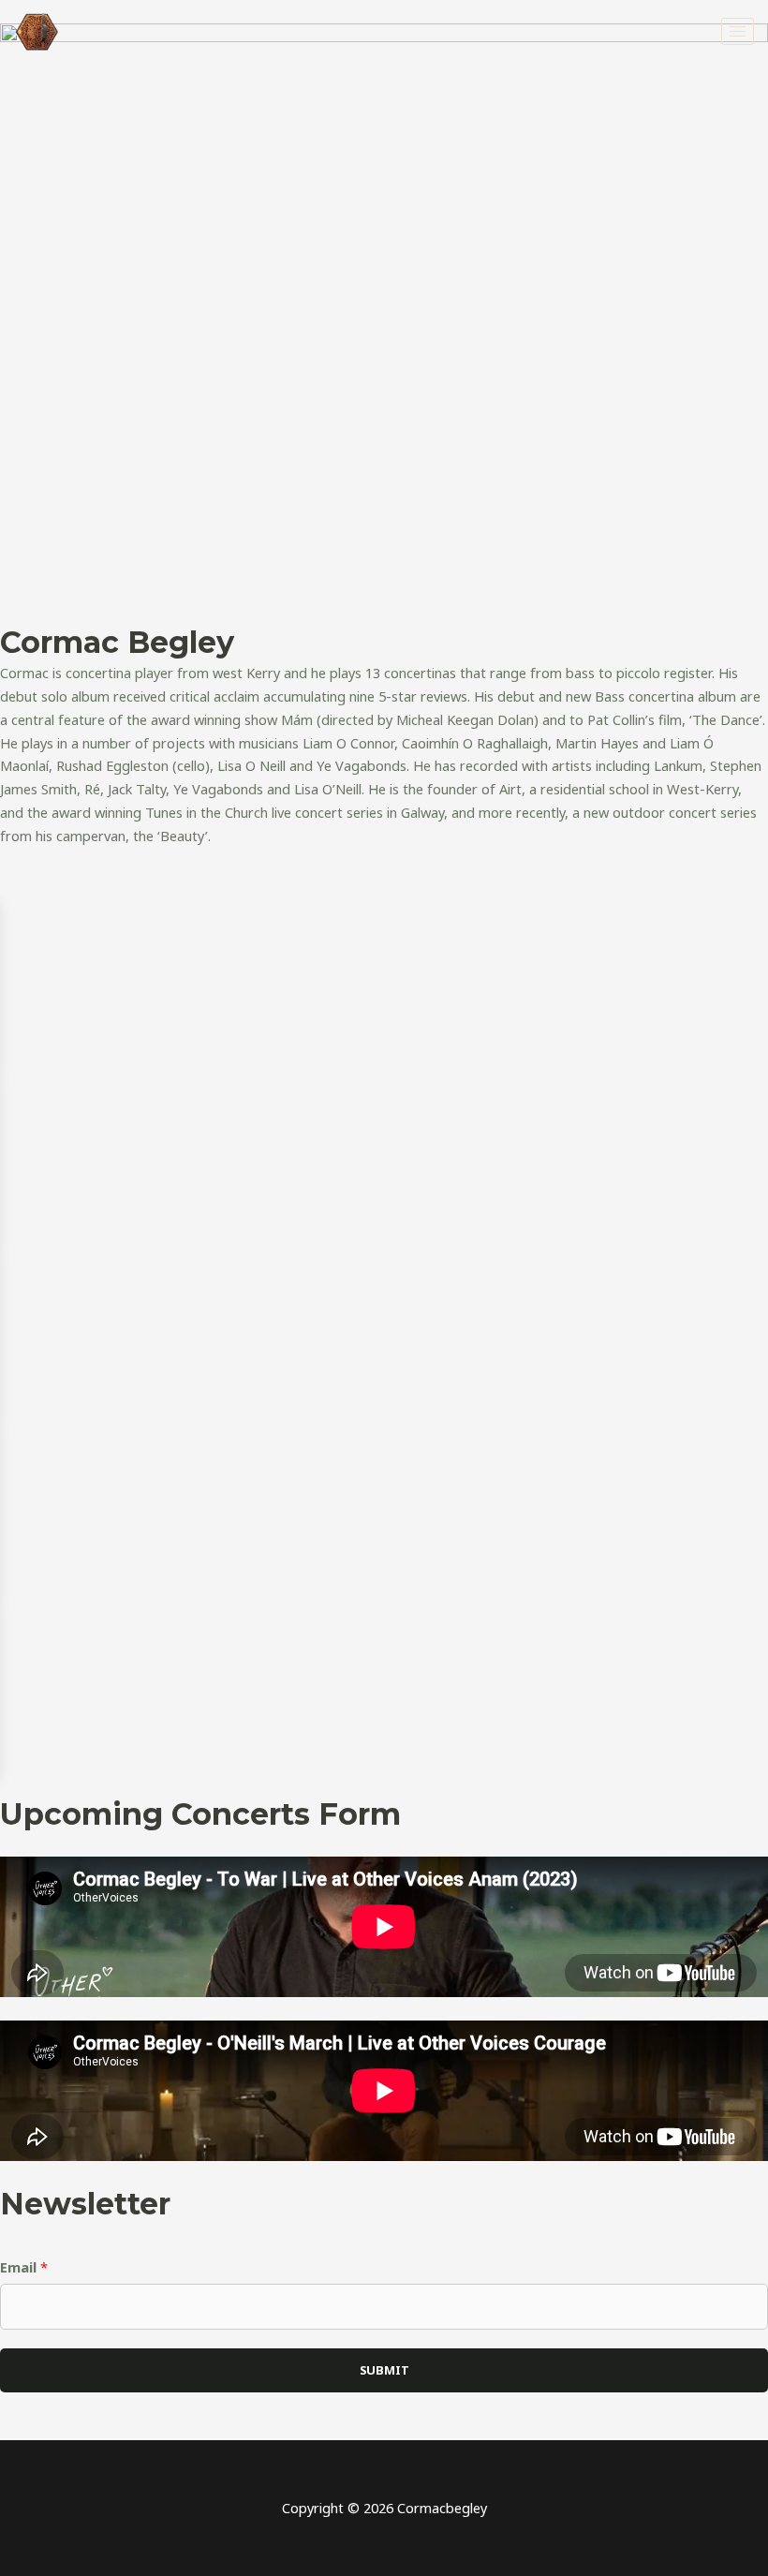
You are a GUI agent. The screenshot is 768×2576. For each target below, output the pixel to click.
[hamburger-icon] (738, 31)
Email (24, 2267)
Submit (384, 2370)
